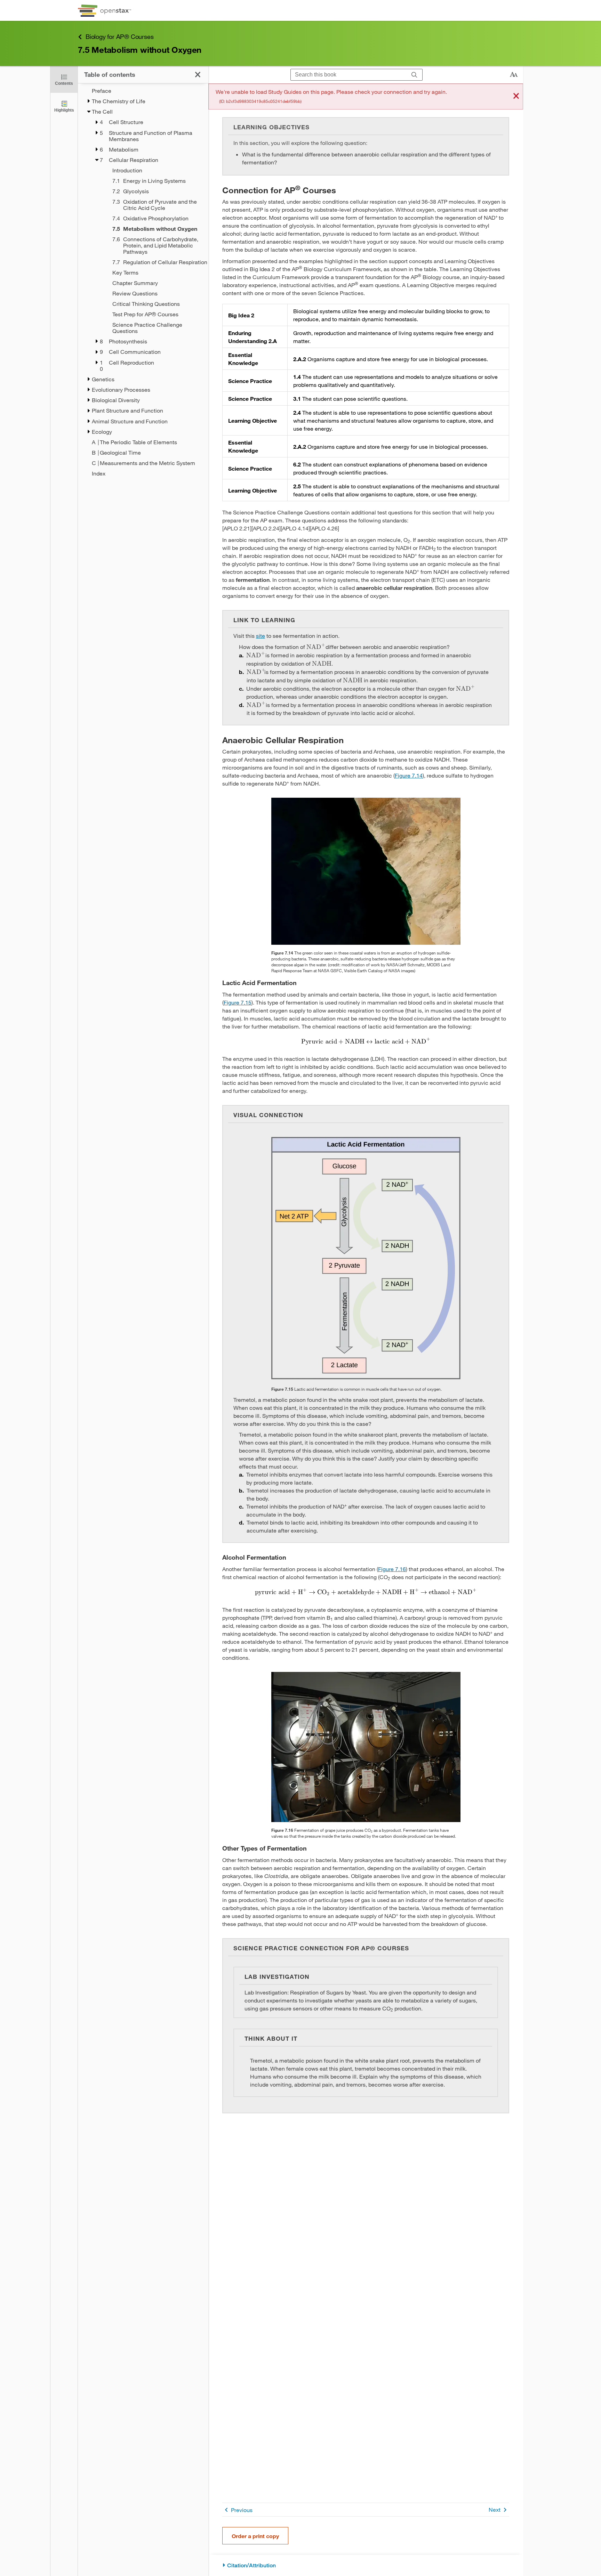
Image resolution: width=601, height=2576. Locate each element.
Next (495, 2509)
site (261, 636)
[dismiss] (516, 96)
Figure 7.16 (392, 1569)
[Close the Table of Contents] (198, 75)
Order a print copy (255, 2536)
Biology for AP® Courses (119, 36)
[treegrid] (143, 282)
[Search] (414, 75)
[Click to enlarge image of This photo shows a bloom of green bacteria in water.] (366, 871)
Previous (242, 2510)
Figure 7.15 (238, 1002)
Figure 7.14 (409, 775)
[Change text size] (514, 75)
